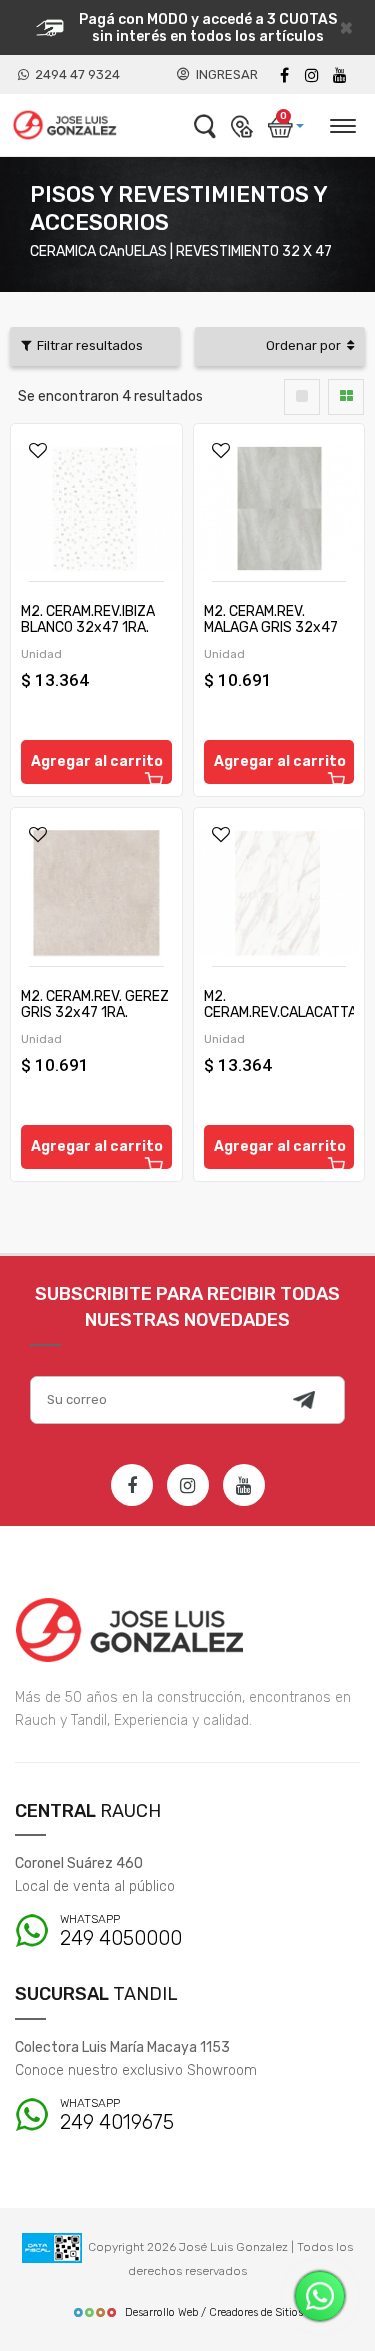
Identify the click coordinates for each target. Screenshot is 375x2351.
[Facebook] (284, 75)
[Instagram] (188, 1485)
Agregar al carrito (97, 761)
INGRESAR (224, 74)
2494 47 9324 (74, 74)
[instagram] (312, 75)
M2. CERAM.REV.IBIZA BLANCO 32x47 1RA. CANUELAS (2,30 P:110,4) (88, 635)
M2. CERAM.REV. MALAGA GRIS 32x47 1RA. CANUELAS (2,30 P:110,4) (272, 635)
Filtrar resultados (87, 345)
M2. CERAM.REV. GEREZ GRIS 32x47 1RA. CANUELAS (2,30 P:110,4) (95, 1020)
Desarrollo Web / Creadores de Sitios (214, 2312)
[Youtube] (340, 75)
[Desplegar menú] (342, 123)
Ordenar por (306, 345)
